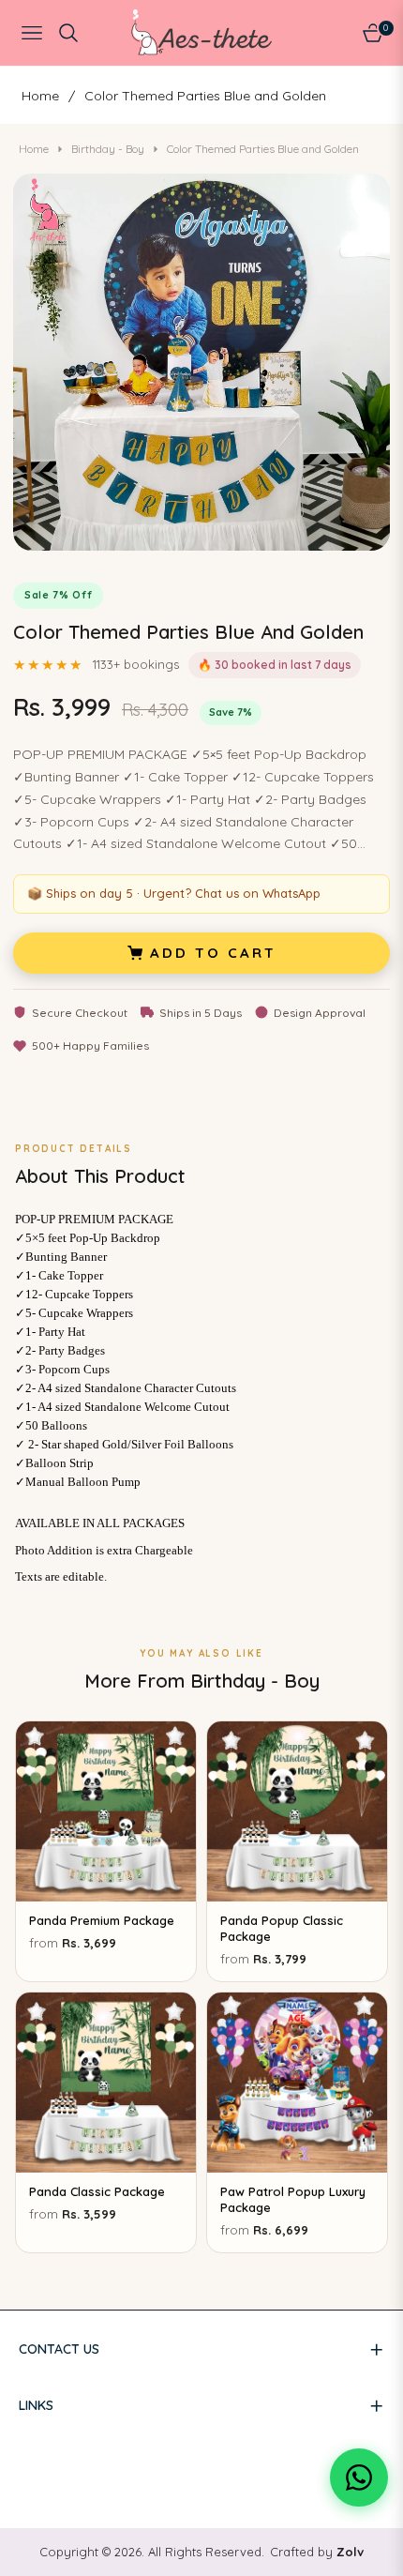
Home (40, 96)
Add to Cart (213, 953)
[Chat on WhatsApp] (359, 2478)
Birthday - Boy (108, 149)
